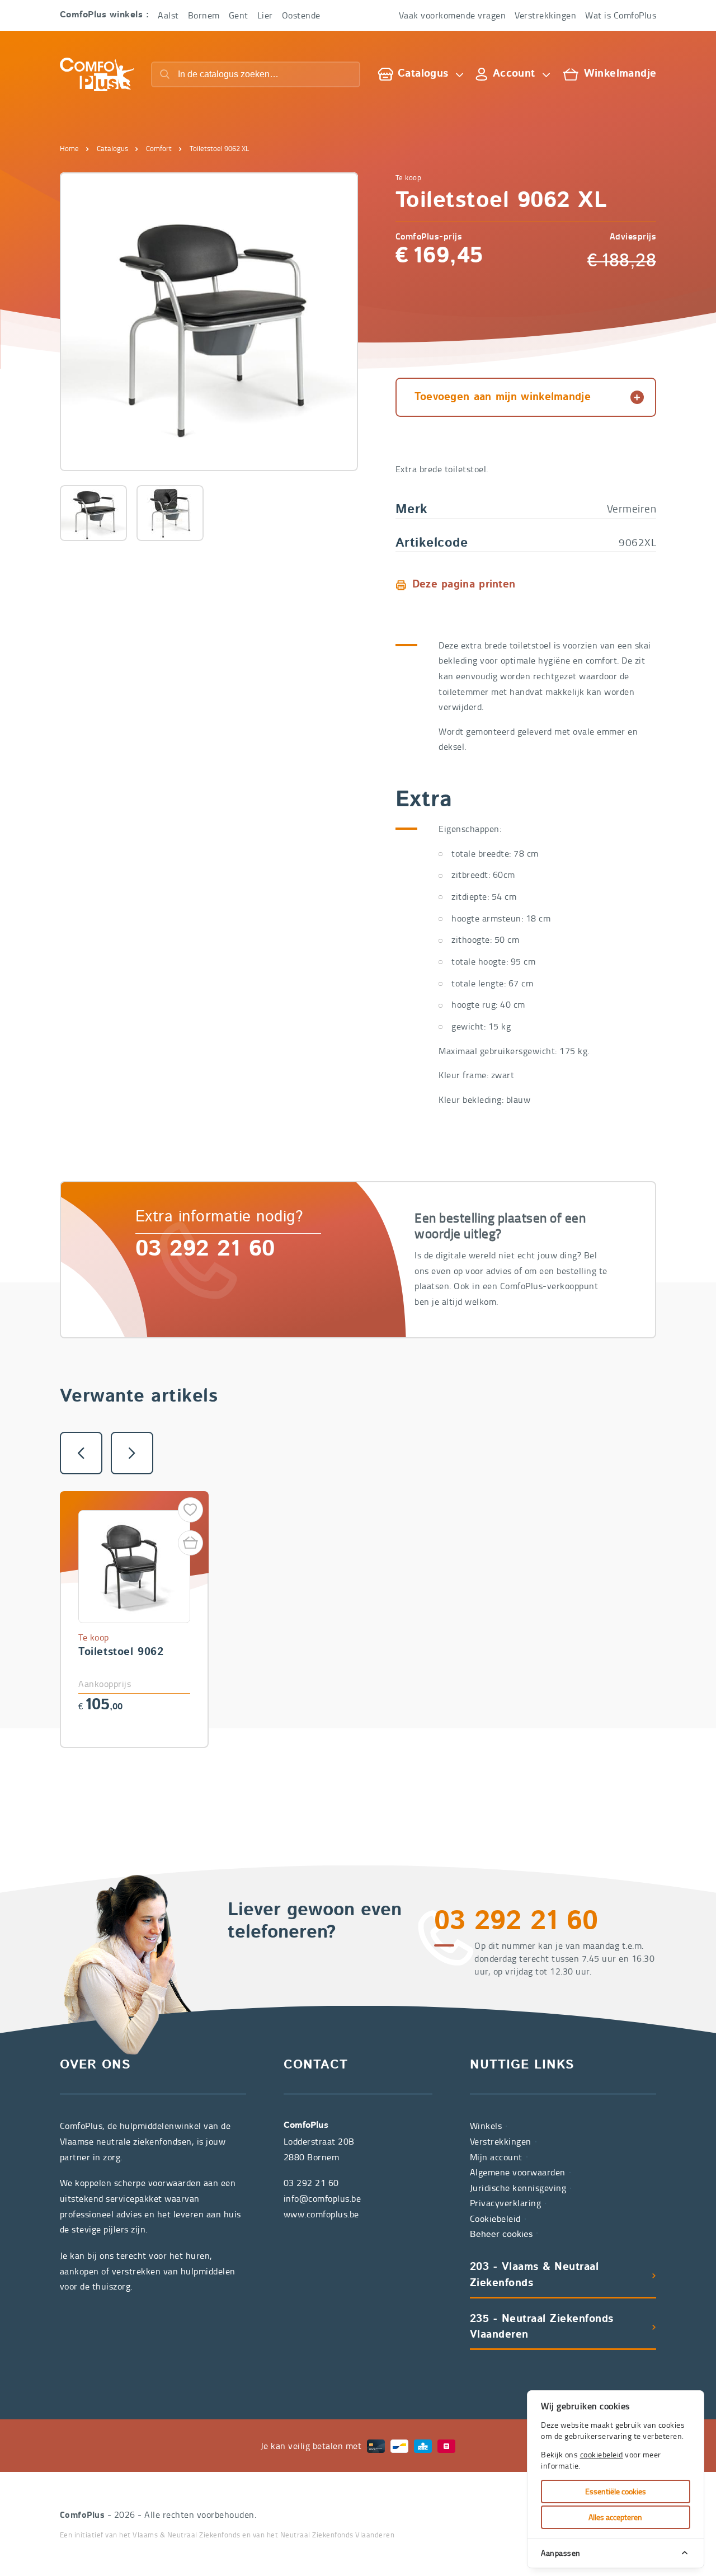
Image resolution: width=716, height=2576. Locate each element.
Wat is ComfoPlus (621, 15)
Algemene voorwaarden (518, 2172)
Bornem (204, 15)
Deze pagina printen (464, 585)
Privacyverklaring (506, 2203)
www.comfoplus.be (321, 2214)
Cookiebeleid (495, 2218)
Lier (265, 15)
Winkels (486, 2126)
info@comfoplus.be (322, 2198)
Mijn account (496, 2157)
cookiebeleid (602, 2454)
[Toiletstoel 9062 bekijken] (135, 1617)
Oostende (301, 15)
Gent (239, 15)
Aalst (168, 15)
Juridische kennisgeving (518, 2188)
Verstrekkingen (545, 15)
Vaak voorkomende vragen (453, 15)
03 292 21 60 (205, 1250)
